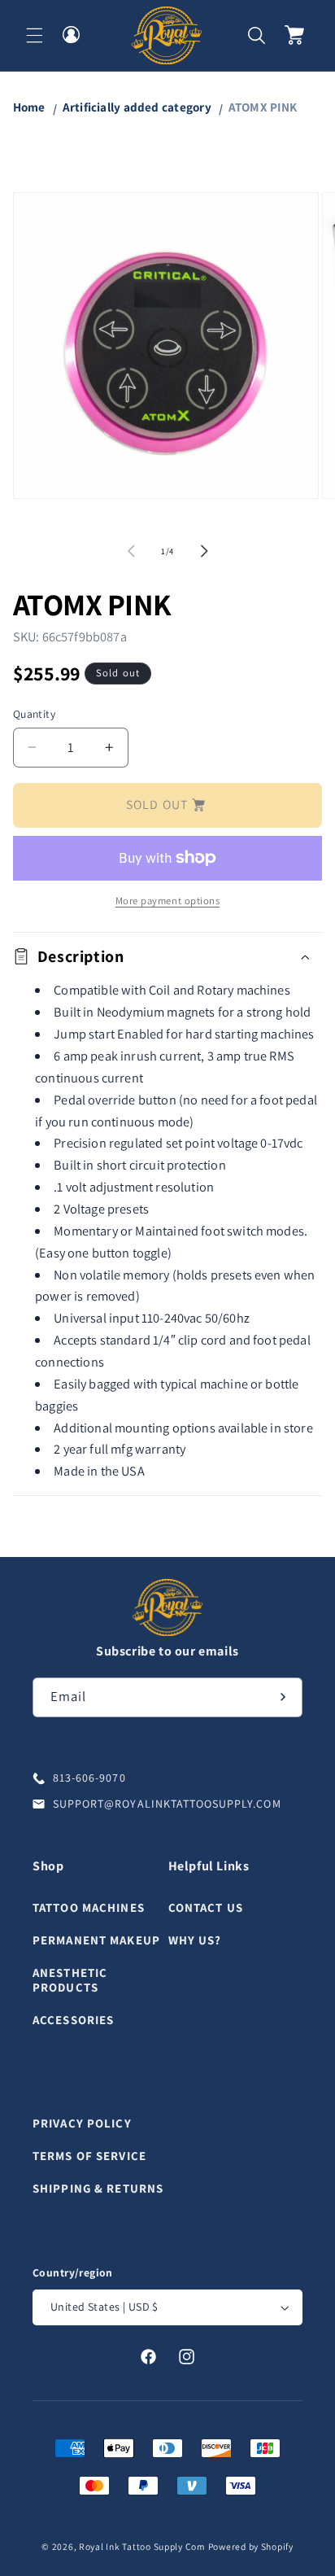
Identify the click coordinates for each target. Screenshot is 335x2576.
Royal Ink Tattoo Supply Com (142, 2546)
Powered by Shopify (251, 2546)
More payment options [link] (168, 901)
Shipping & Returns (98, 2188)
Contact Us (206, 1907)
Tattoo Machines (89, 1907)
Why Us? (195, 1940)
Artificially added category (137, 107)
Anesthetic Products (70, 1980)
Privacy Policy (82, 2123)
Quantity (34, 714)
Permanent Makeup (96, 1940)
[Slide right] (204, 551)
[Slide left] (131, 551)
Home (29, 107)
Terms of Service (89, 2156)
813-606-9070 (89, 1778)
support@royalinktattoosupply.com (167, 1804)
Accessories (73, 2020)
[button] (34, 35)
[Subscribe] (283, 1697)
